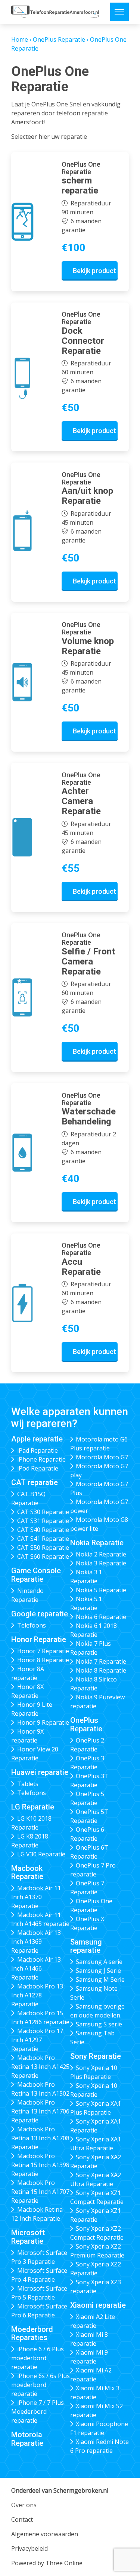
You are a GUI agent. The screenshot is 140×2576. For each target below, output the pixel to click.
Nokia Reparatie (97, 1543)
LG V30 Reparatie (41, 1854)
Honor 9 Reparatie (43, 1722)
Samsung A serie (99, 1962)
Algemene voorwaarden (45, 2534)
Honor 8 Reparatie (43, 1660)
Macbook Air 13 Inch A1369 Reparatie (36, 1942)
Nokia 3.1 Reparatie (86, 1577)
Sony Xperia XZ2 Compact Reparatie (97, 2233)
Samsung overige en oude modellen (98, 2011)
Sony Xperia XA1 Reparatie (96, 2126)
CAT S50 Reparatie (43, 1548)
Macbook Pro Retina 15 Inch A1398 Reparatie (40, 2165)
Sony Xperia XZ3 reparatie (96, 2287)
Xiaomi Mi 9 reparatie (89, 2357)
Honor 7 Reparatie (43, 1651)
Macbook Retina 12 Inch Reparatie (37, 2214)
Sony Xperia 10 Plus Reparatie (94, 2072)
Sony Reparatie (96, 2056)
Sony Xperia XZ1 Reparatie (96, 2215)
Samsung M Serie (100, 1980)
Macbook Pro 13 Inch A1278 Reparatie (37, 1995)
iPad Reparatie (38, 1450)
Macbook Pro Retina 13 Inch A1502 (40, 2089)
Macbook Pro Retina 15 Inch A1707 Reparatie (40, 2192)
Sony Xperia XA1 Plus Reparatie (96, 2108)
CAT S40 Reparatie (43, 1530)
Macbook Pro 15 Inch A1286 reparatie (40, 2017)
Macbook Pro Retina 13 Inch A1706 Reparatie (40, 2111)
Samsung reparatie (86, 1946)
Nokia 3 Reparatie (101, 1563)
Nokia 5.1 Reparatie (86, 1603)
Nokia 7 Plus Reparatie (91, 1648)
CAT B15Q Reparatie (28, 1498)
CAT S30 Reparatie (43, 1512)
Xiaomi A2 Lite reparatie (93, 2321)
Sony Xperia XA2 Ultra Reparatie (96, 2179)
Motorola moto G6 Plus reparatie (99, 1444)
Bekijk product (94, 271)
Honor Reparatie (39, 1639)
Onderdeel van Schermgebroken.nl (60, 2490)
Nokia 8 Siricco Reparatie (94, 1684)
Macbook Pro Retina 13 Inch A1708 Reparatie (40, 2138)
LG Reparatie (33, 1807)
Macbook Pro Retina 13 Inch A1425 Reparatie (40, 2067)
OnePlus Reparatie (59, 39)
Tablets (28, 1784)
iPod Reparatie (38, 1468)
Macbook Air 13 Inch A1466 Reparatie (36, 1968)
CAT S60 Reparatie (43, 1556)
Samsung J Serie (98, 1971)
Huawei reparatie (40, 1772)
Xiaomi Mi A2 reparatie (91, 2375)
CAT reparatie (35, 1482)
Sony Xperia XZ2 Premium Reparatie (97, 2251)
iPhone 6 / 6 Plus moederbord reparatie (38, 2358)
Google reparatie (40, 1614)
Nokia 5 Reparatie (101, 1590)
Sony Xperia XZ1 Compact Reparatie (97, 2197)
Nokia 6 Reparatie (101, 1617)
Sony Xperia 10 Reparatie (94, 2090)
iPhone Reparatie (41, 1459)
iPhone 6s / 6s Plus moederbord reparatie (41, 2385)
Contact (22, 2519)
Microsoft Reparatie (28, 2237)
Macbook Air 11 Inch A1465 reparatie (40, 1919)
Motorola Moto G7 (102, 1457)
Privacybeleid (29, 2548)
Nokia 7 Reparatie (101, 1661)
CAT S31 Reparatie (43, 1521)
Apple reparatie (37, 1439)
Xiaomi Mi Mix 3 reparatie (95, 2393)
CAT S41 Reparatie (43, 1539)
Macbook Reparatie (27, 1873)
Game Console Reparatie (36, 1575)
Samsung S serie (99, 2024)
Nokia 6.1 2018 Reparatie (94, 1630)
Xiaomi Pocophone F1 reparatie (99, 2428)
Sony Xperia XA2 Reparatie (96, 2161)
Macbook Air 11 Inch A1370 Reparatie (36, 1897)
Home (20, 39)
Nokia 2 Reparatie (101, 1554)
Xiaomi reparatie (98, 2305)
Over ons (24, 2505)
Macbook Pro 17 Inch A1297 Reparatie (37, 2040)
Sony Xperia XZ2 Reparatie (96, 2269)
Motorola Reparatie (27, 2439)
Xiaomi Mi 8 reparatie (89, 2339)
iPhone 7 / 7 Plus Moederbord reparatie (38, 2412)
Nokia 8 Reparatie (101, 1670)
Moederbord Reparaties (32, 2334)
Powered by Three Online (47, 2563)
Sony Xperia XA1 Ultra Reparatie (96, 2144)
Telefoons (32, 1625)
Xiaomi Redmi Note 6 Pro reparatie (100, 2446)
